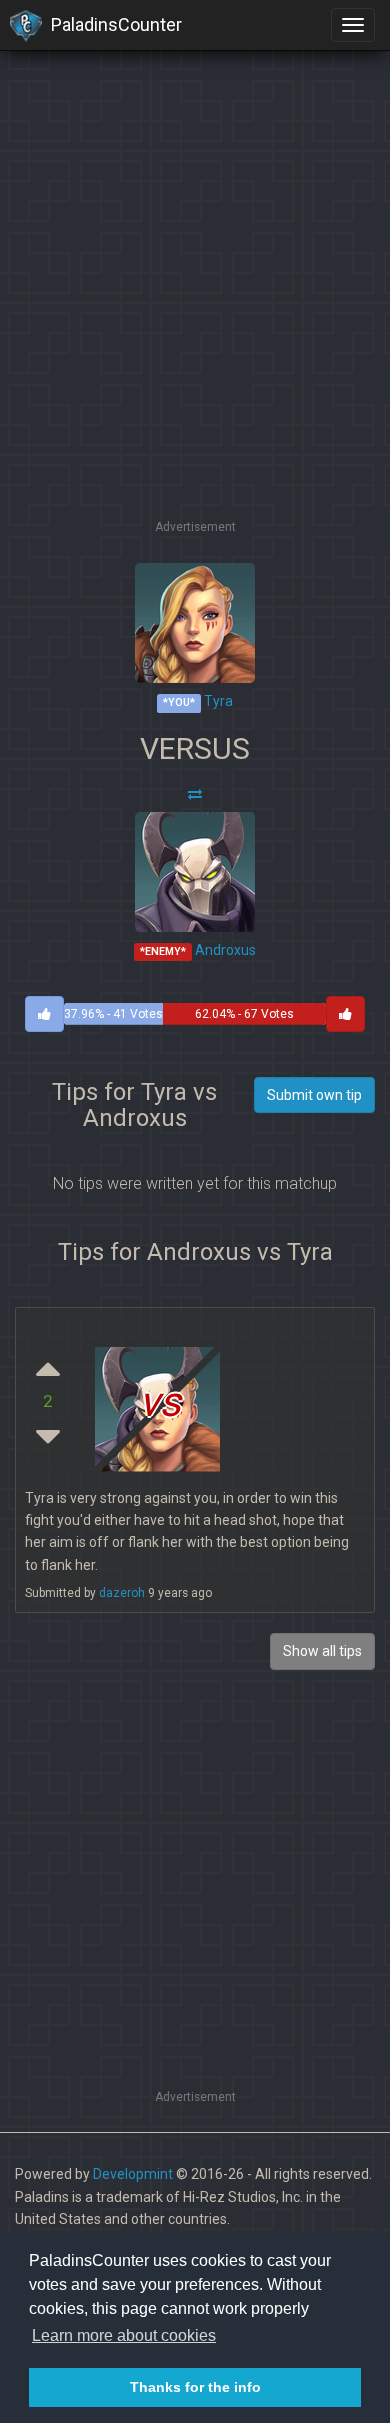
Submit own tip (314, 1095)
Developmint (133, 2174)
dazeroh (122, 1593)
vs (160, 1401)
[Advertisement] (195, 320)
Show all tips (322, 1651)
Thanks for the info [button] (195, 2387)
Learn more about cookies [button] (124, 2335)
